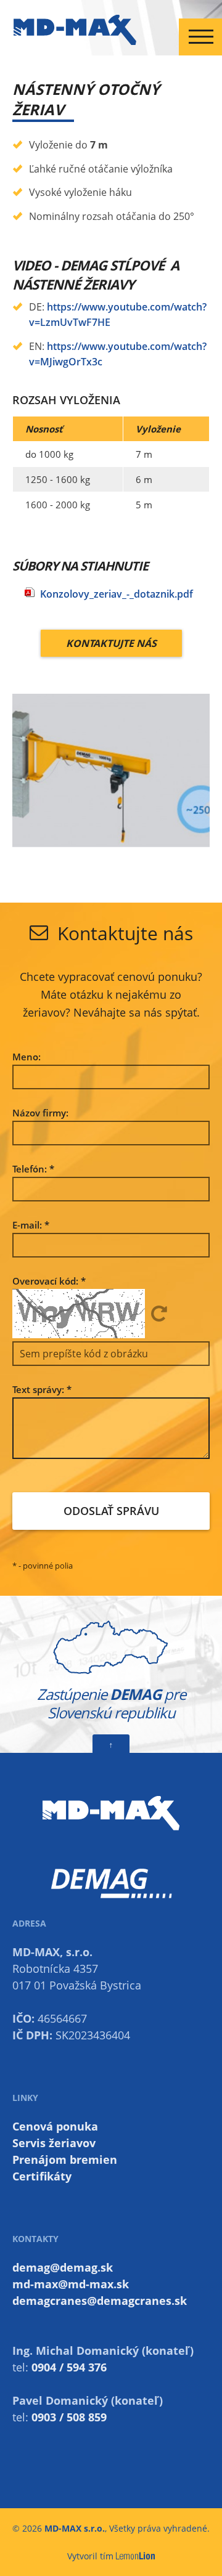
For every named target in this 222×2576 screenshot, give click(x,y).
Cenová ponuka (55, 2126)
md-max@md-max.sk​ (71, 2284)
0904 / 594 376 (69, 2367)
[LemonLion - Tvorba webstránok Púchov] (136, 2556)
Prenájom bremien (65, 2160)
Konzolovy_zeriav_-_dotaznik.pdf (117, 594)
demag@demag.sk (63, 2267)
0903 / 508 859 (69, 2417)
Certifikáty (42, 2176)
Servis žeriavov (54, 2143)
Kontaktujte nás (111, 643)
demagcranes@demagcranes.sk (100, 2301)
